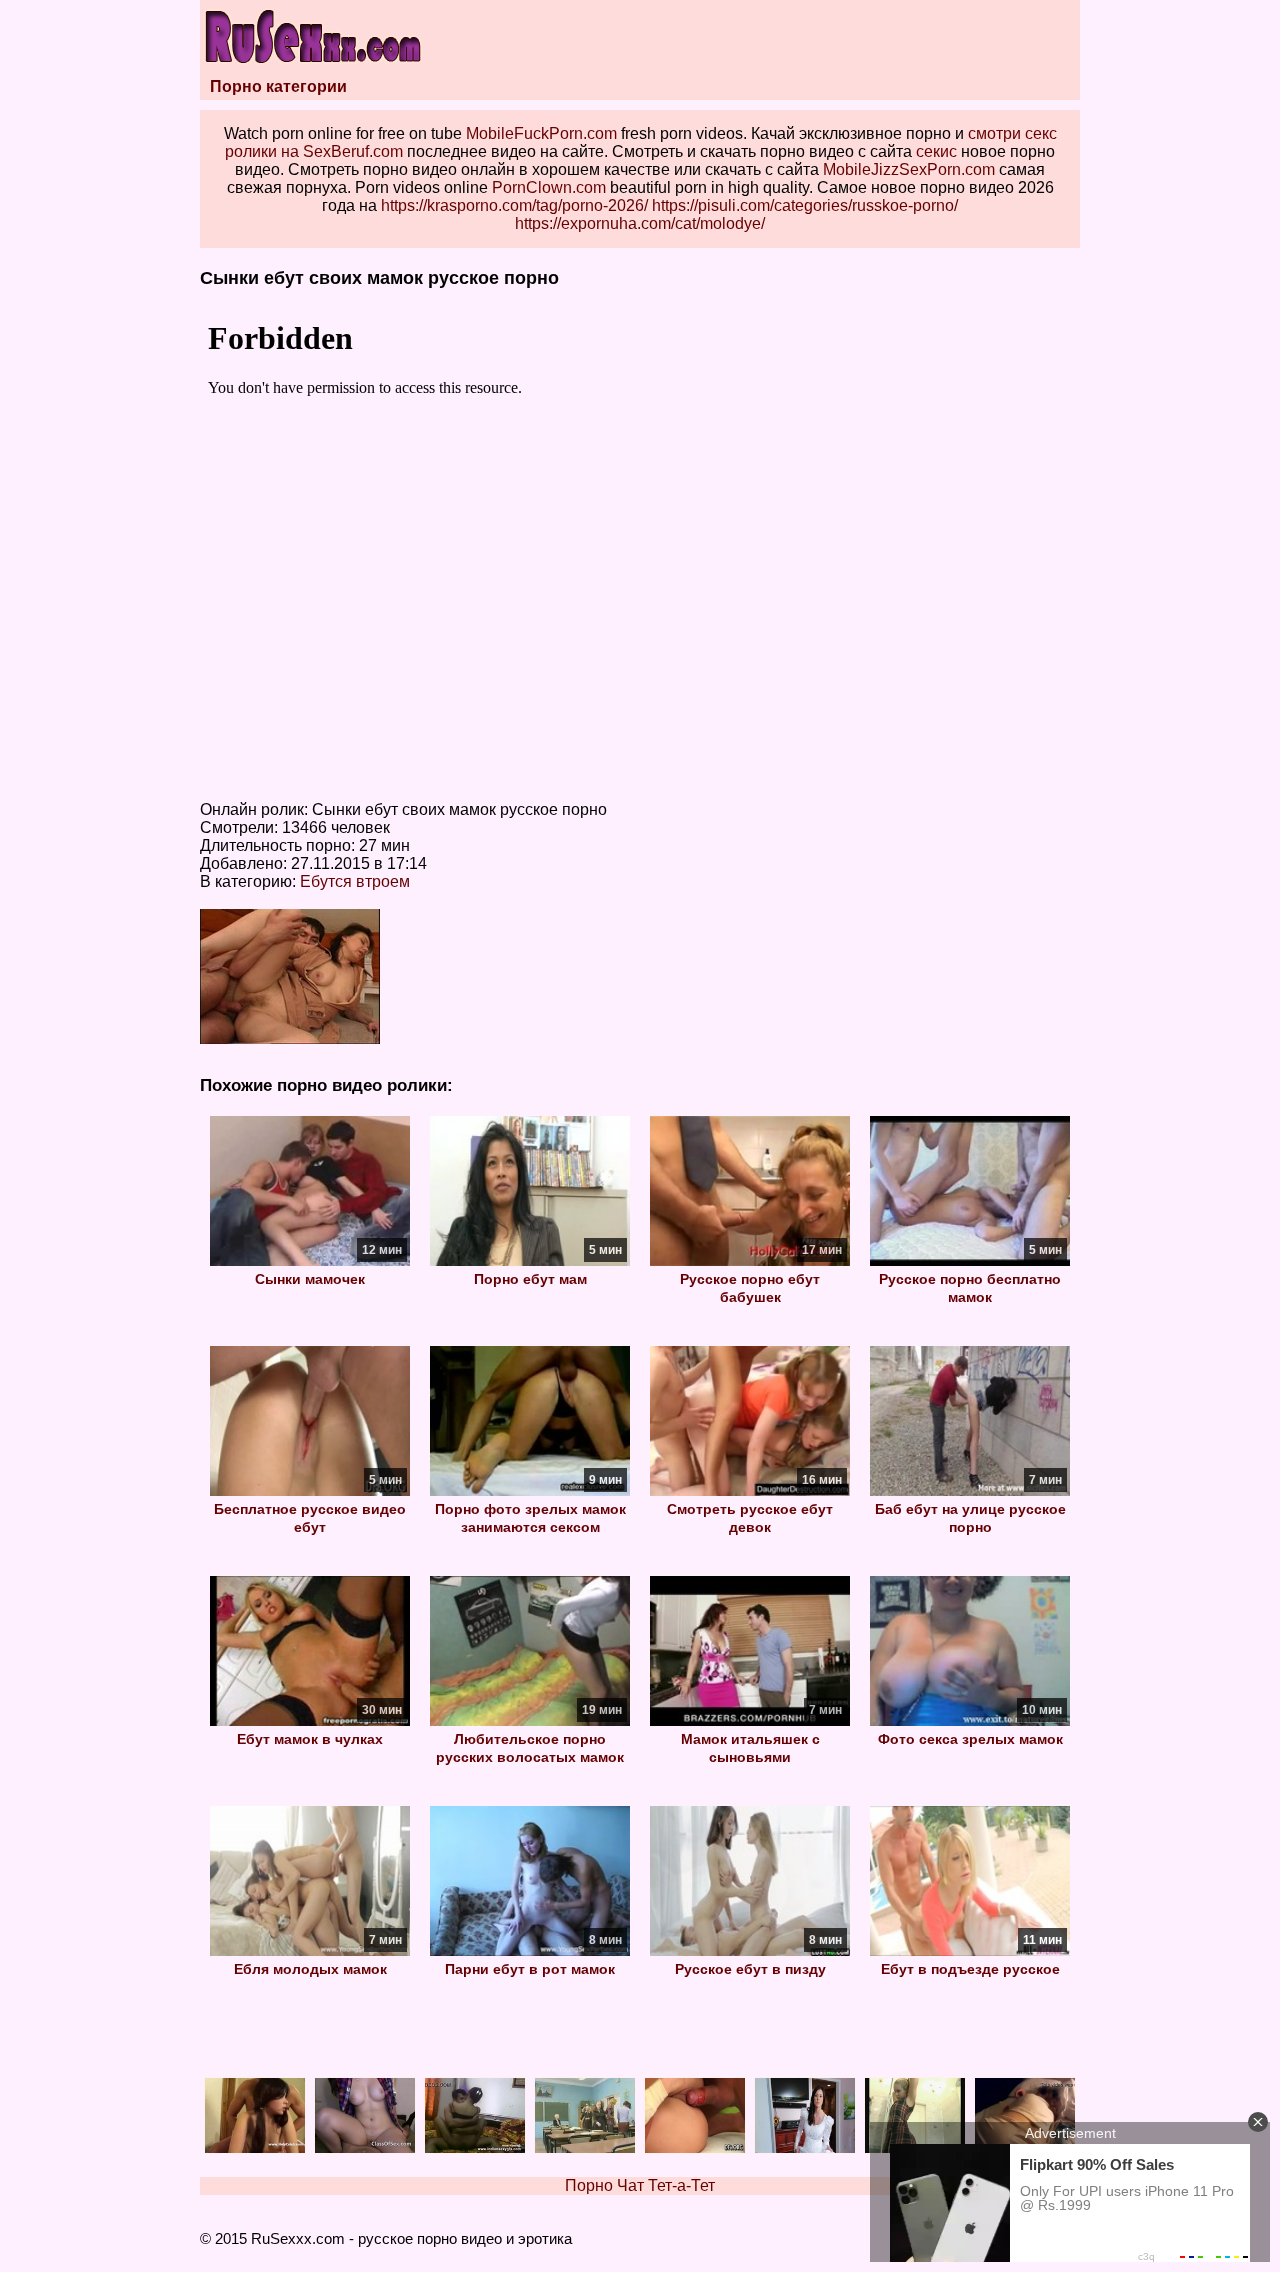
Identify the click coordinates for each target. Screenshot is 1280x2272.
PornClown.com (549, 187)
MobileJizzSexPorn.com (909, 169)
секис (936, 151)
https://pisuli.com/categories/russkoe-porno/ (805, 205)
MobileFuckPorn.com (541, 133)
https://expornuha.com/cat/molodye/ (640, 223)
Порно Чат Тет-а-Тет (640, 2185)
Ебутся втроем (355, 881)
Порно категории (278, 86)
